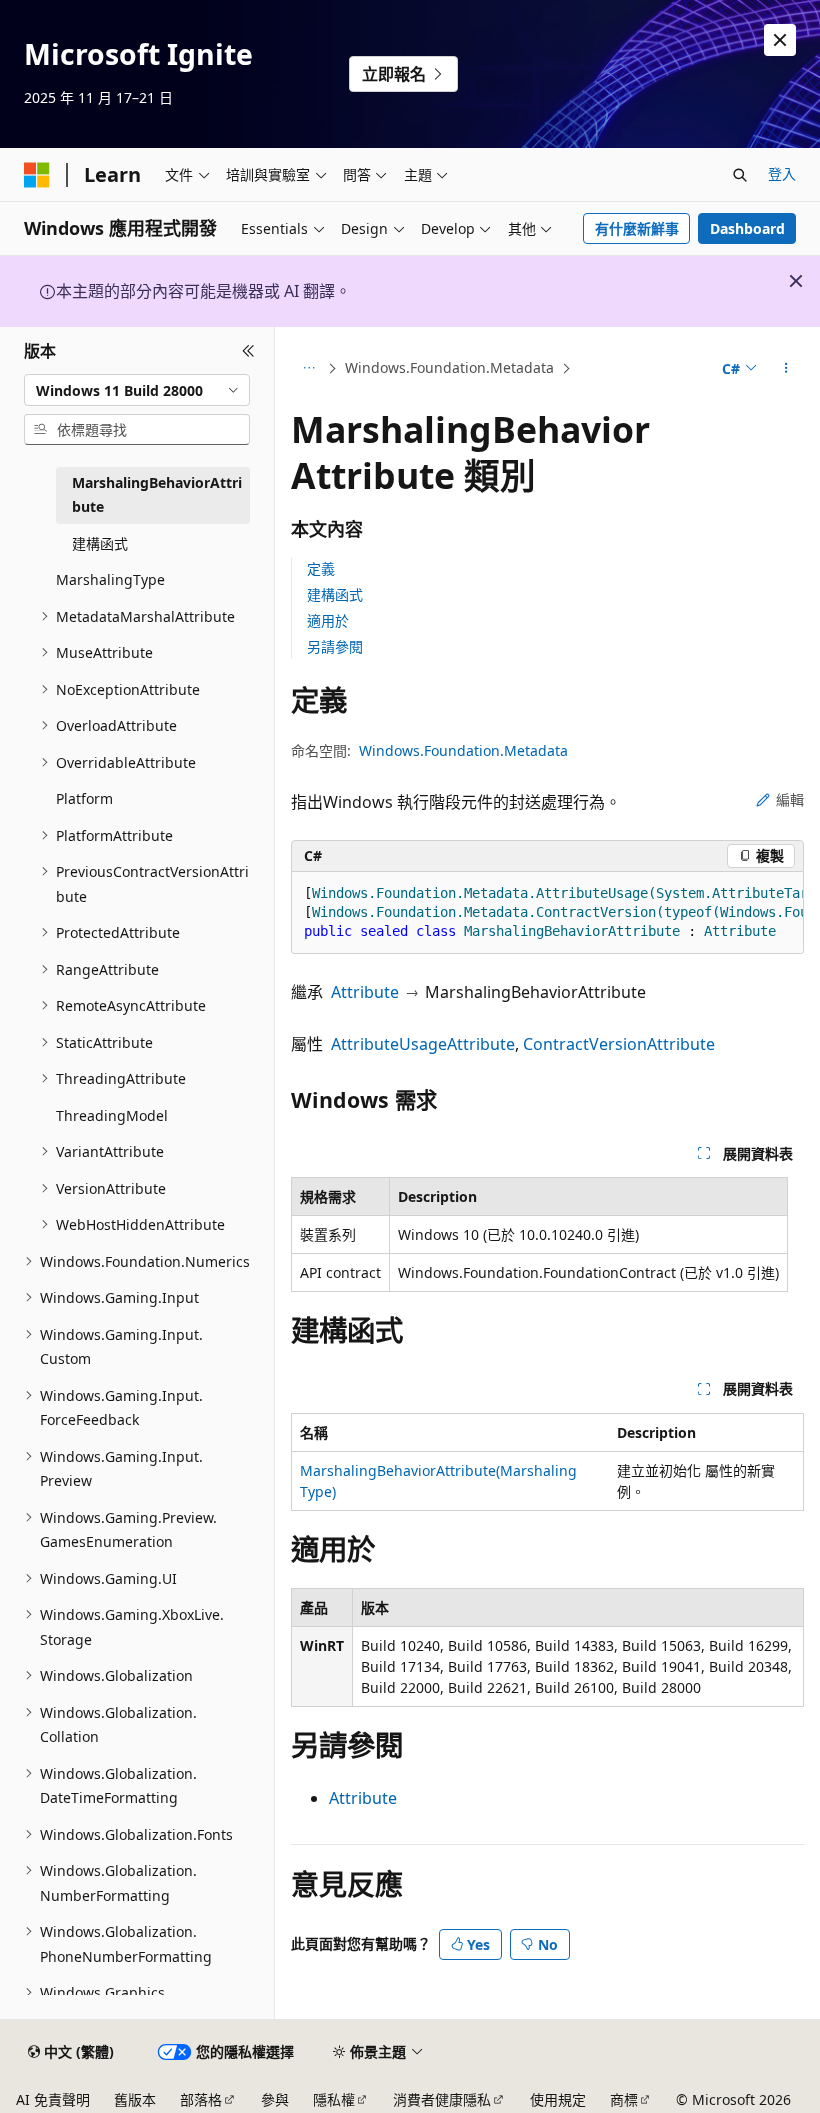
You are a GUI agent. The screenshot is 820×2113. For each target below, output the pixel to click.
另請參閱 (335, 646)
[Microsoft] (37, 175)
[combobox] (137, 390)
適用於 (328, 620)
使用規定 (558, 2099)
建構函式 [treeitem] (100, 543)
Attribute (365, 992)
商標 (624, 2099)
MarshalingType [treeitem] (110, 579)
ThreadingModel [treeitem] (112, 1115)
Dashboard (747, 228)
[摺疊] (248, 351)
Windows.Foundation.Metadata (449, 367)
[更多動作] (786, 369)
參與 (275, 2099)
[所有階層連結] (308, 369)
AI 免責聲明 (53, 2099)
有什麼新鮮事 (637, 228)
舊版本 (135, 2099)
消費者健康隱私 (442, 2099)
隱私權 (334, 2099)
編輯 (790, 799)
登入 (782, 173)
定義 (321, 568)
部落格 (201, 2099)
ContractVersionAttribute (619, 1044)
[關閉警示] (780, 40)
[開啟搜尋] (740, 175)
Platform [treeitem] (84, 798)
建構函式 (335, 594)
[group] (547, 913)
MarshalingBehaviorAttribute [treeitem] (157, 495)
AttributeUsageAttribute (423, 1044)
